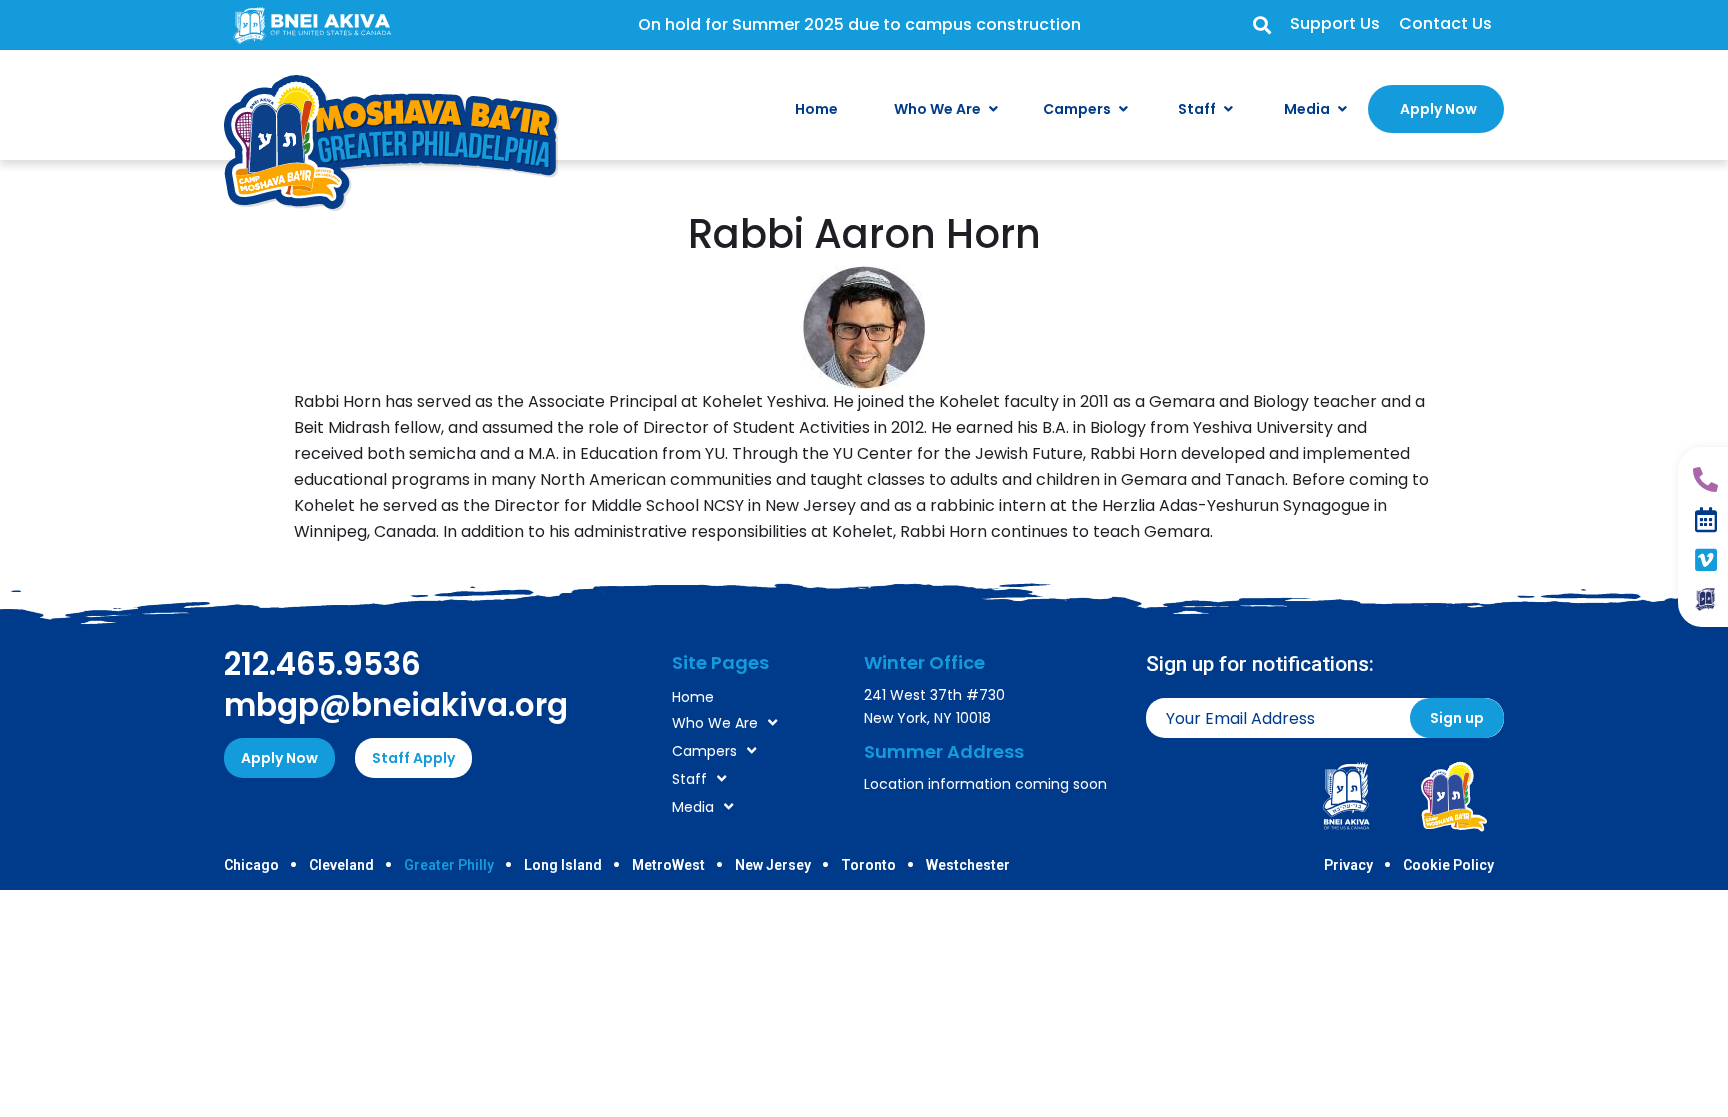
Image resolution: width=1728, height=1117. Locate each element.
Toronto (868, 865)
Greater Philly (449, 865)
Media (693, 807)
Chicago (251, 865)
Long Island (563, 865)
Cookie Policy (1448, 865)
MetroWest (668, 865)
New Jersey (773, 865)
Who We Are (715, 723)
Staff (689, 779)
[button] (1261, 25)
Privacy (1348, 865)
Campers (704, 751)
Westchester (968, 865)
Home (693, 697)
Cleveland (341, 865)
